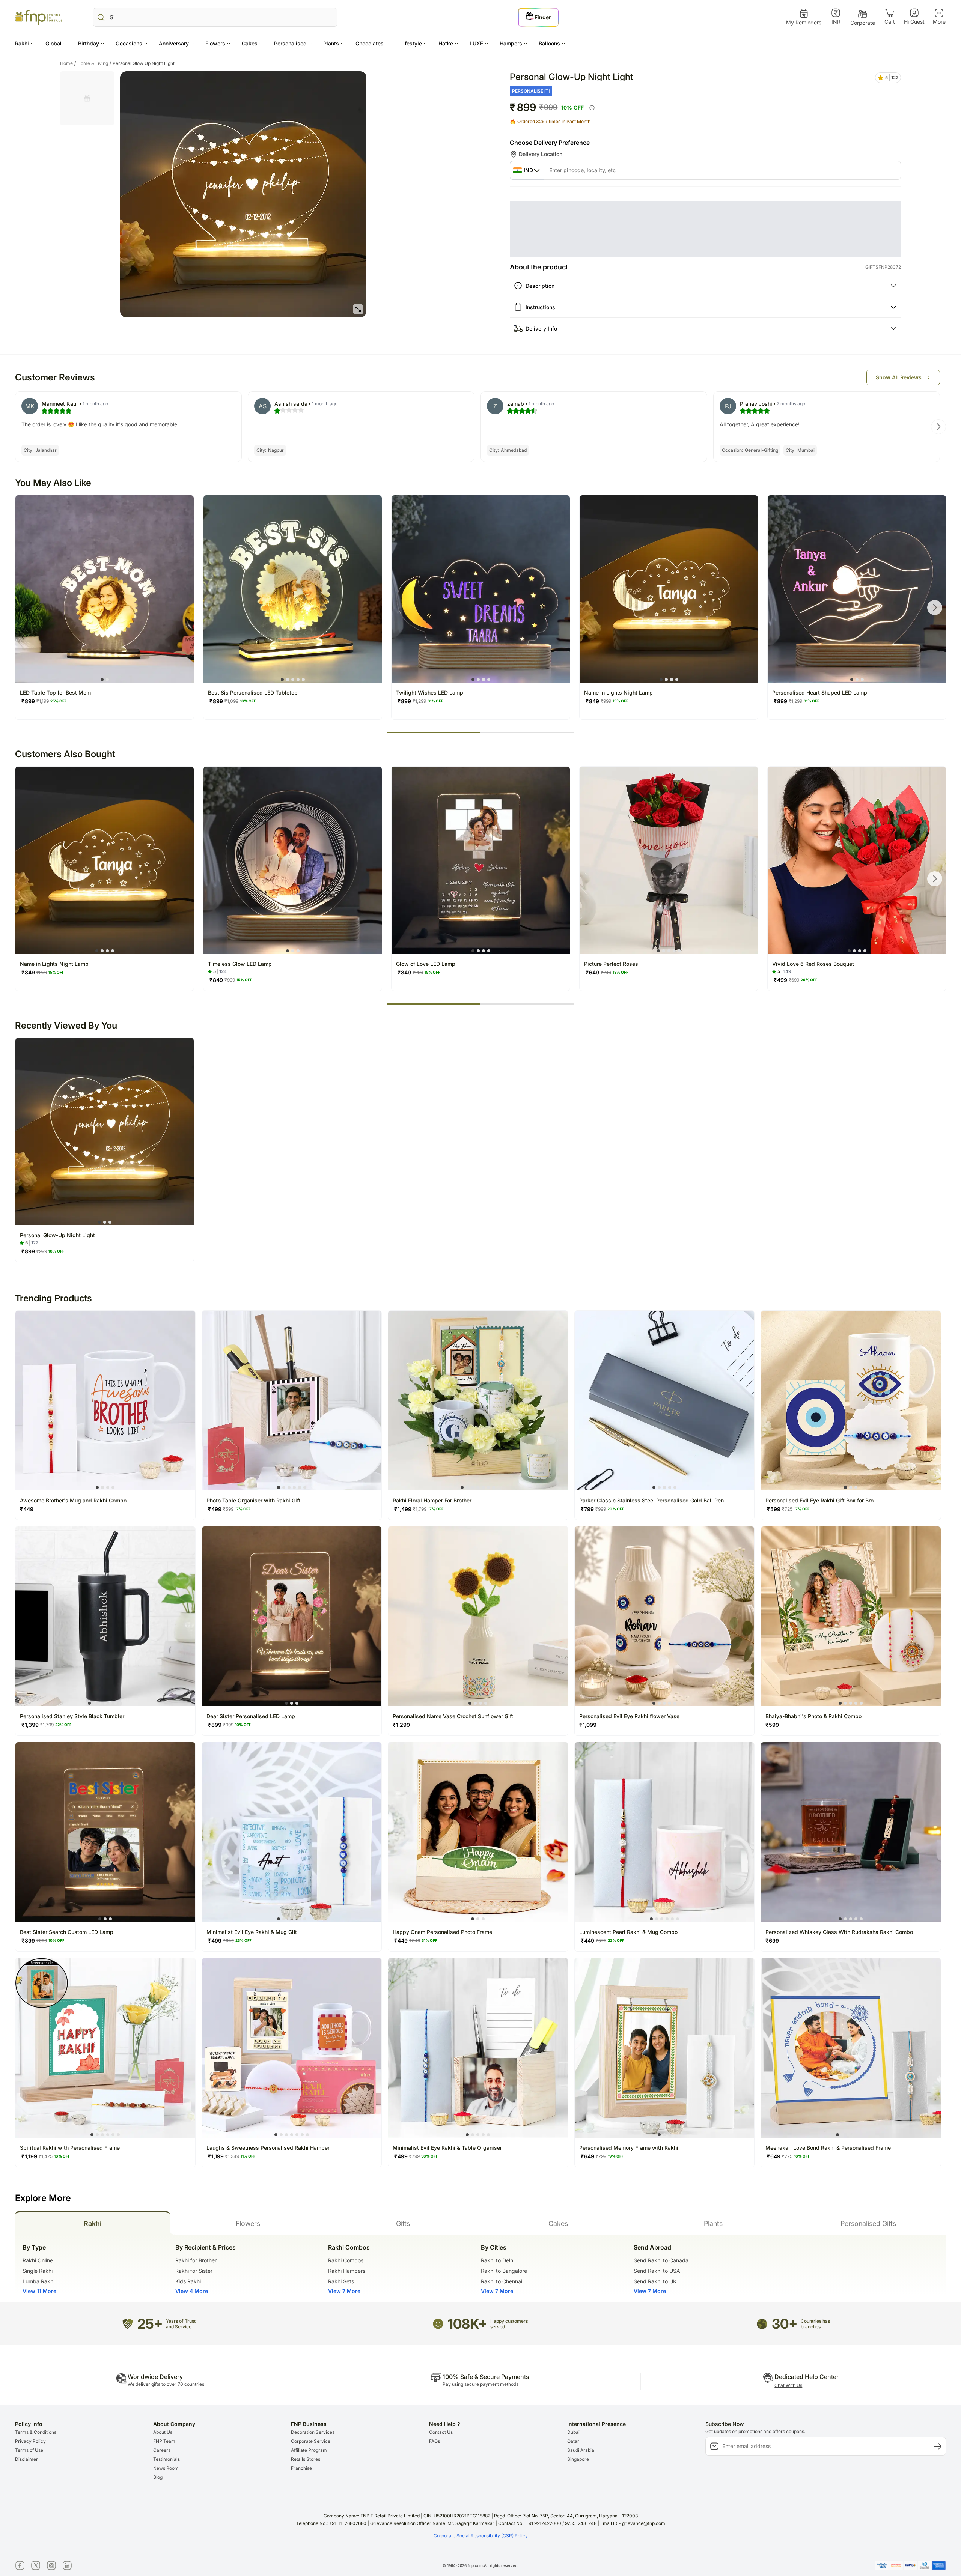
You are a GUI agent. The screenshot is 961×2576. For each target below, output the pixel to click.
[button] (25, 43)
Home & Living (94, 58)
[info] (592, 108)
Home (68, 58)
